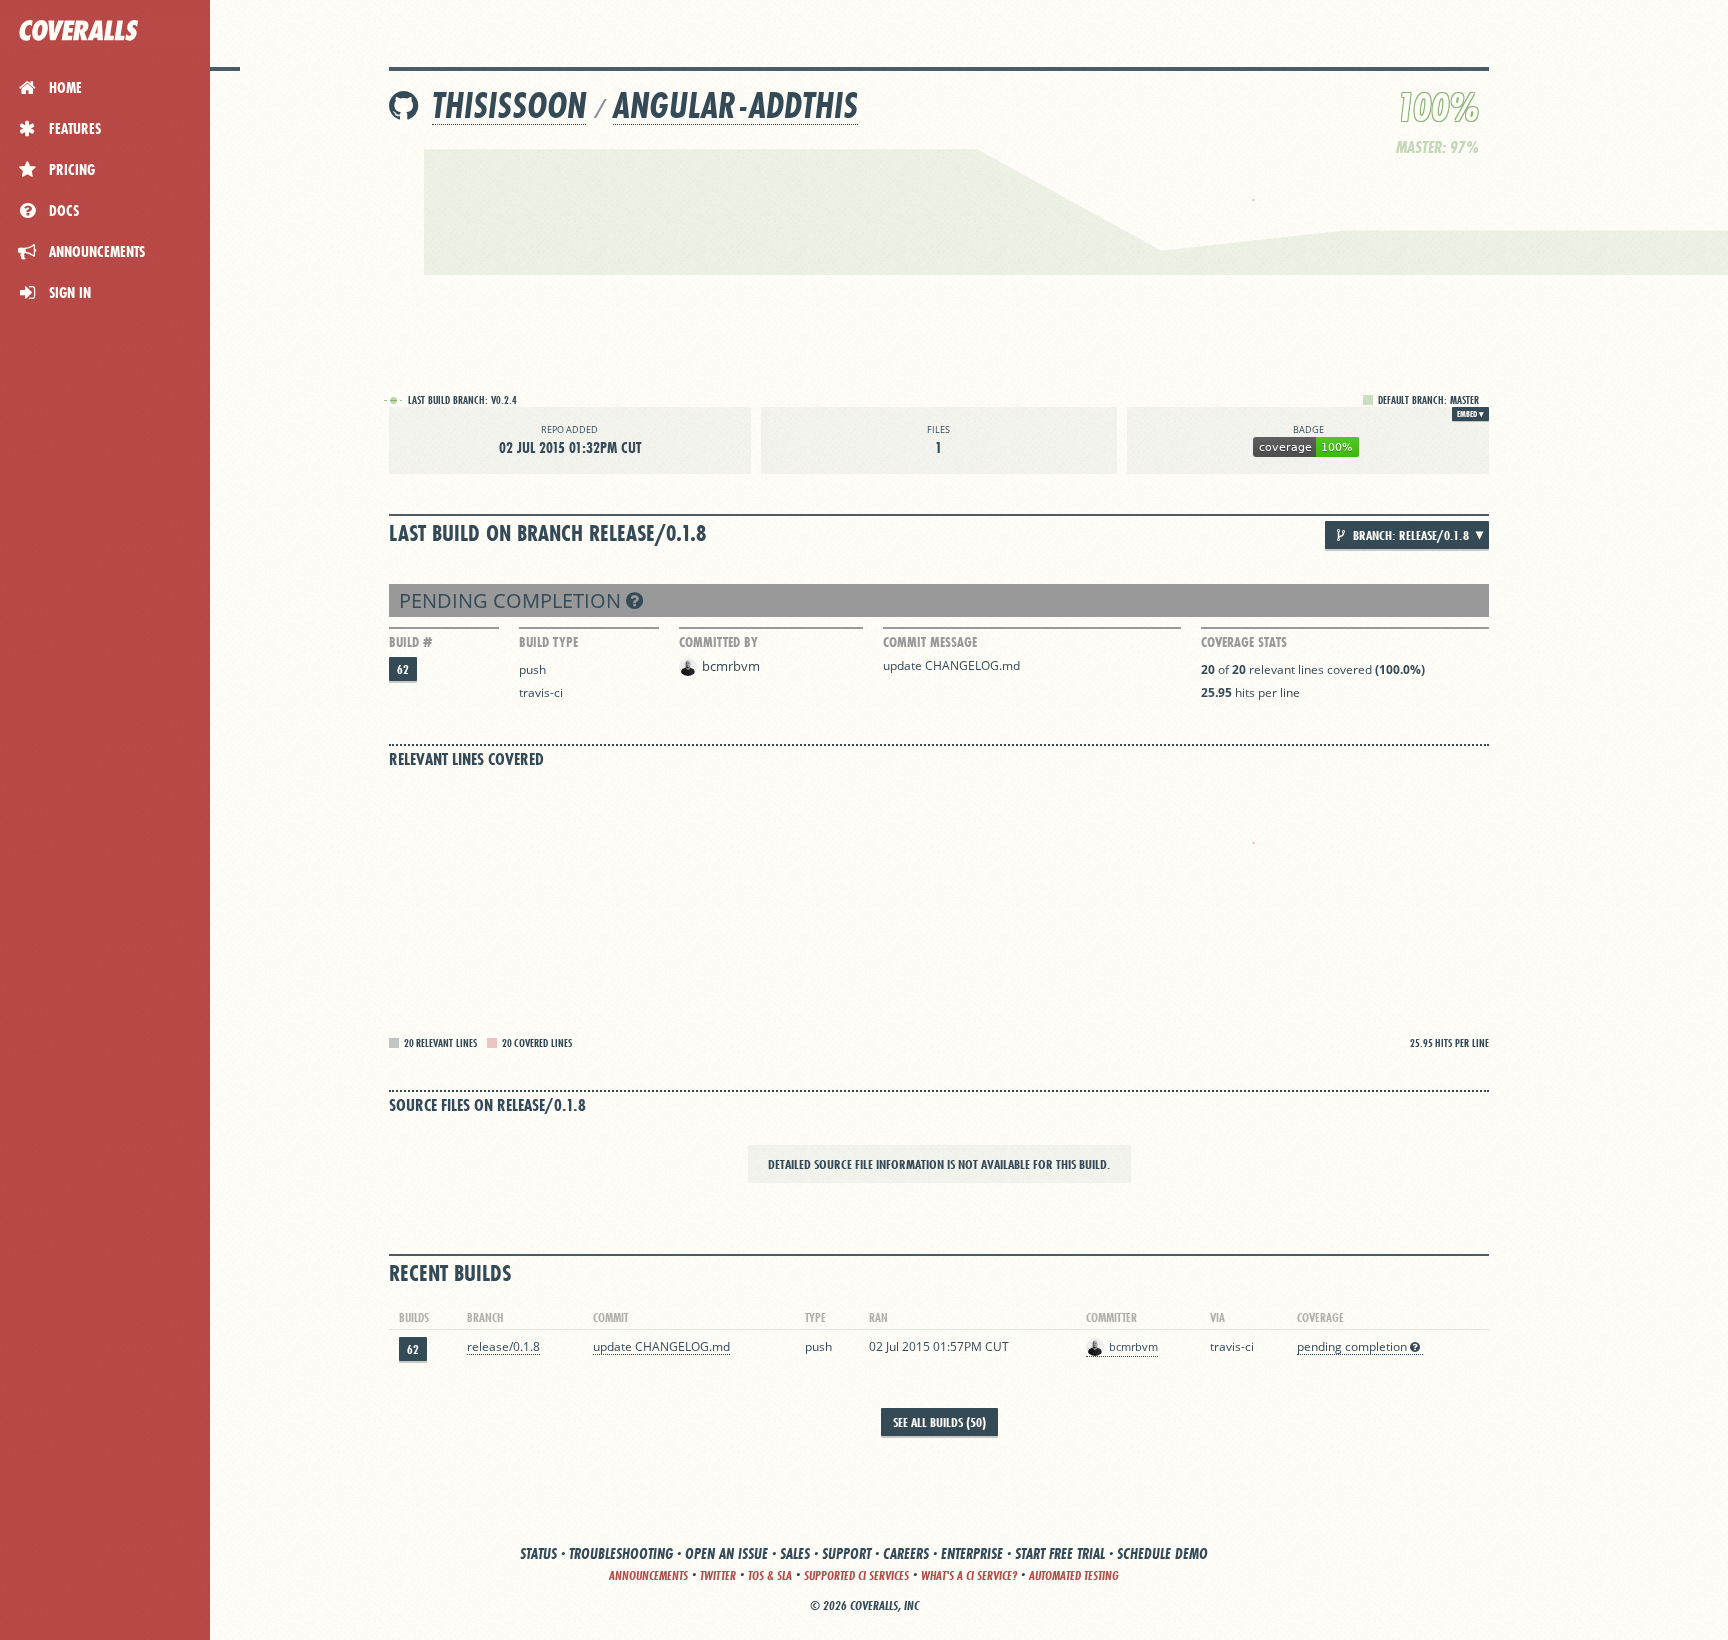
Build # (410, 642)
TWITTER (718, 1575)
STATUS (538, 1553)
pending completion (512, 600)
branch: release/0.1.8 (1409, 535)
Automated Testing (1074, 1575)
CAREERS (906, 1553)
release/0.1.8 (503, 1346)
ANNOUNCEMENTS (648, 1575)
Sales (795, 1553)
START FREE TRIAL (1060, 1553)
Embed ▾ (1470, 414)
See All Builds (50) (939, 1422)
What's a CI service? (969, 1575)
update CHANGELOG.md (951, 665)
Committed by (718, 642)
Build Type (548, 642)
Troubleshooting (621, 1553)
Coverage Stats (1244, 642)
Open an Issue (726, 1553)
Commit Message (930, 642)
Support (846, 1553)
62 (403, 669)
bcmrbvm (731, 666)
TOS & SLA (770, 1575)
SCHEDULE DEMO (1162, 1553)
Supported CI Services (856, 1575)
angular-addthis (735, 105)
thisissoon (509, 105)
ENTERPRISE (972, 1553)
